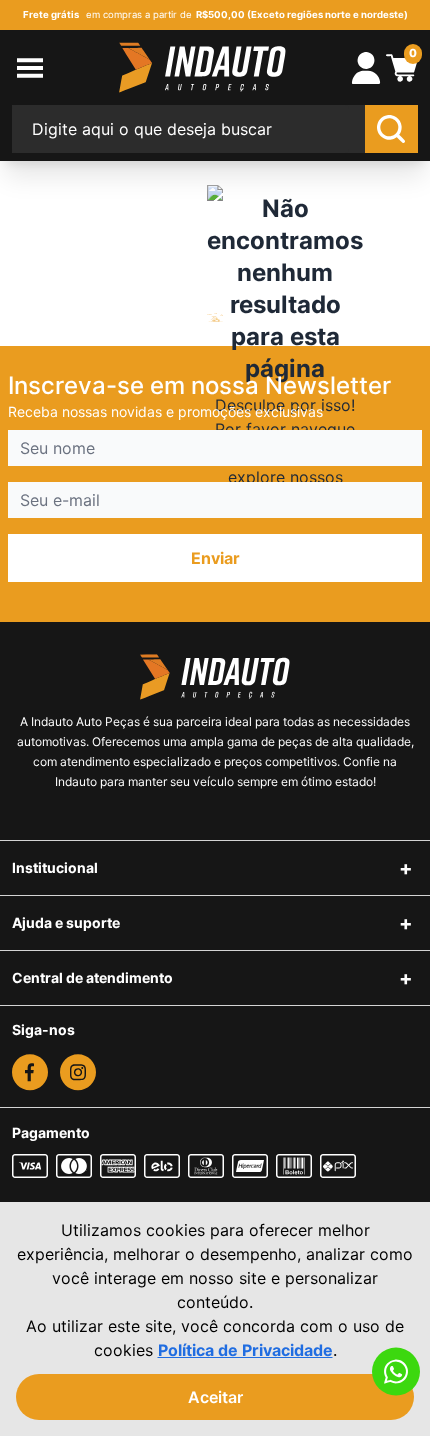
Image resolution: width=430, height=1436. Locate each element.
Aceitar (215, 1397)
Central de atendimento (92, 977)
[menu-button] (52, 68)
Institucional (55, 867)
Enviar (215, 558)
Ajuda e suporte (66, 922)
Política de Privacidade (245, 1350)
